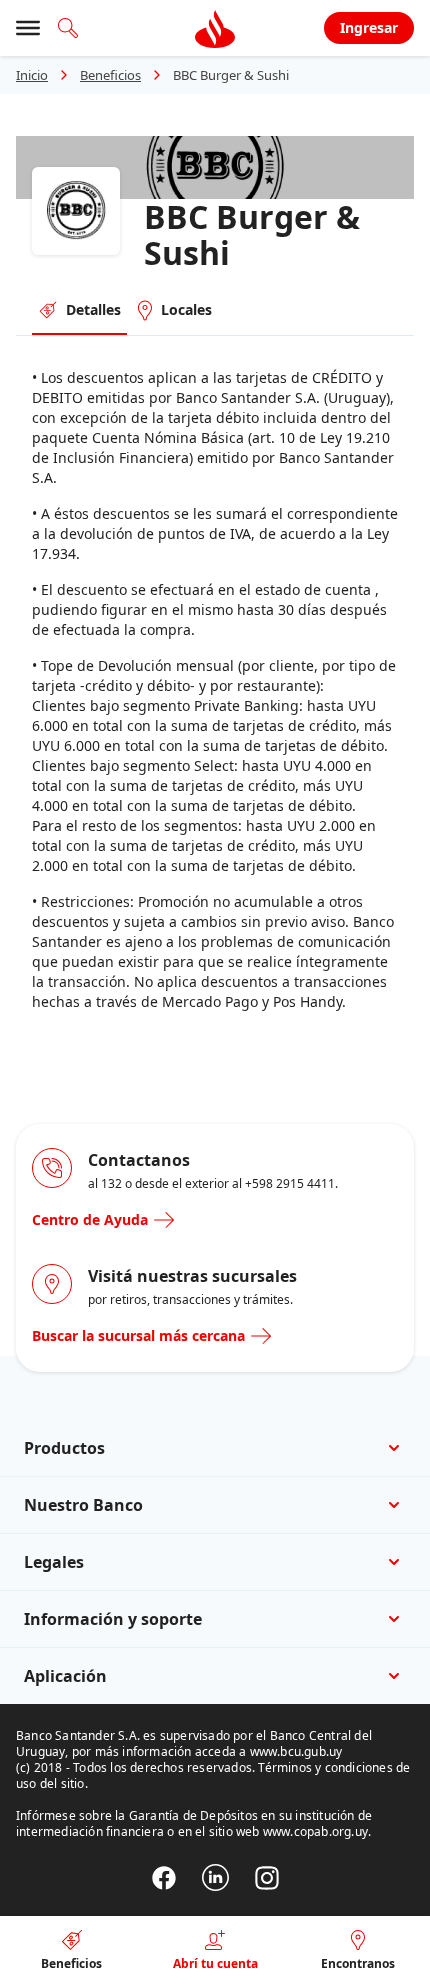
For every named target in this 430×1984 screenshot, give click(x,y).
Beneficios (110, 75)
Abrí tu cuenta (215, 1963)
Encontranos (358, 1963)
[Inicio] (215, 28)
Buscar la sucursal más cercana (138, 1335)
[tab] (79, 311)
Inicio (32, 75)
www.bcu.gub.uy (296, 1751)
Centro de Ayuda (90, 1219)
